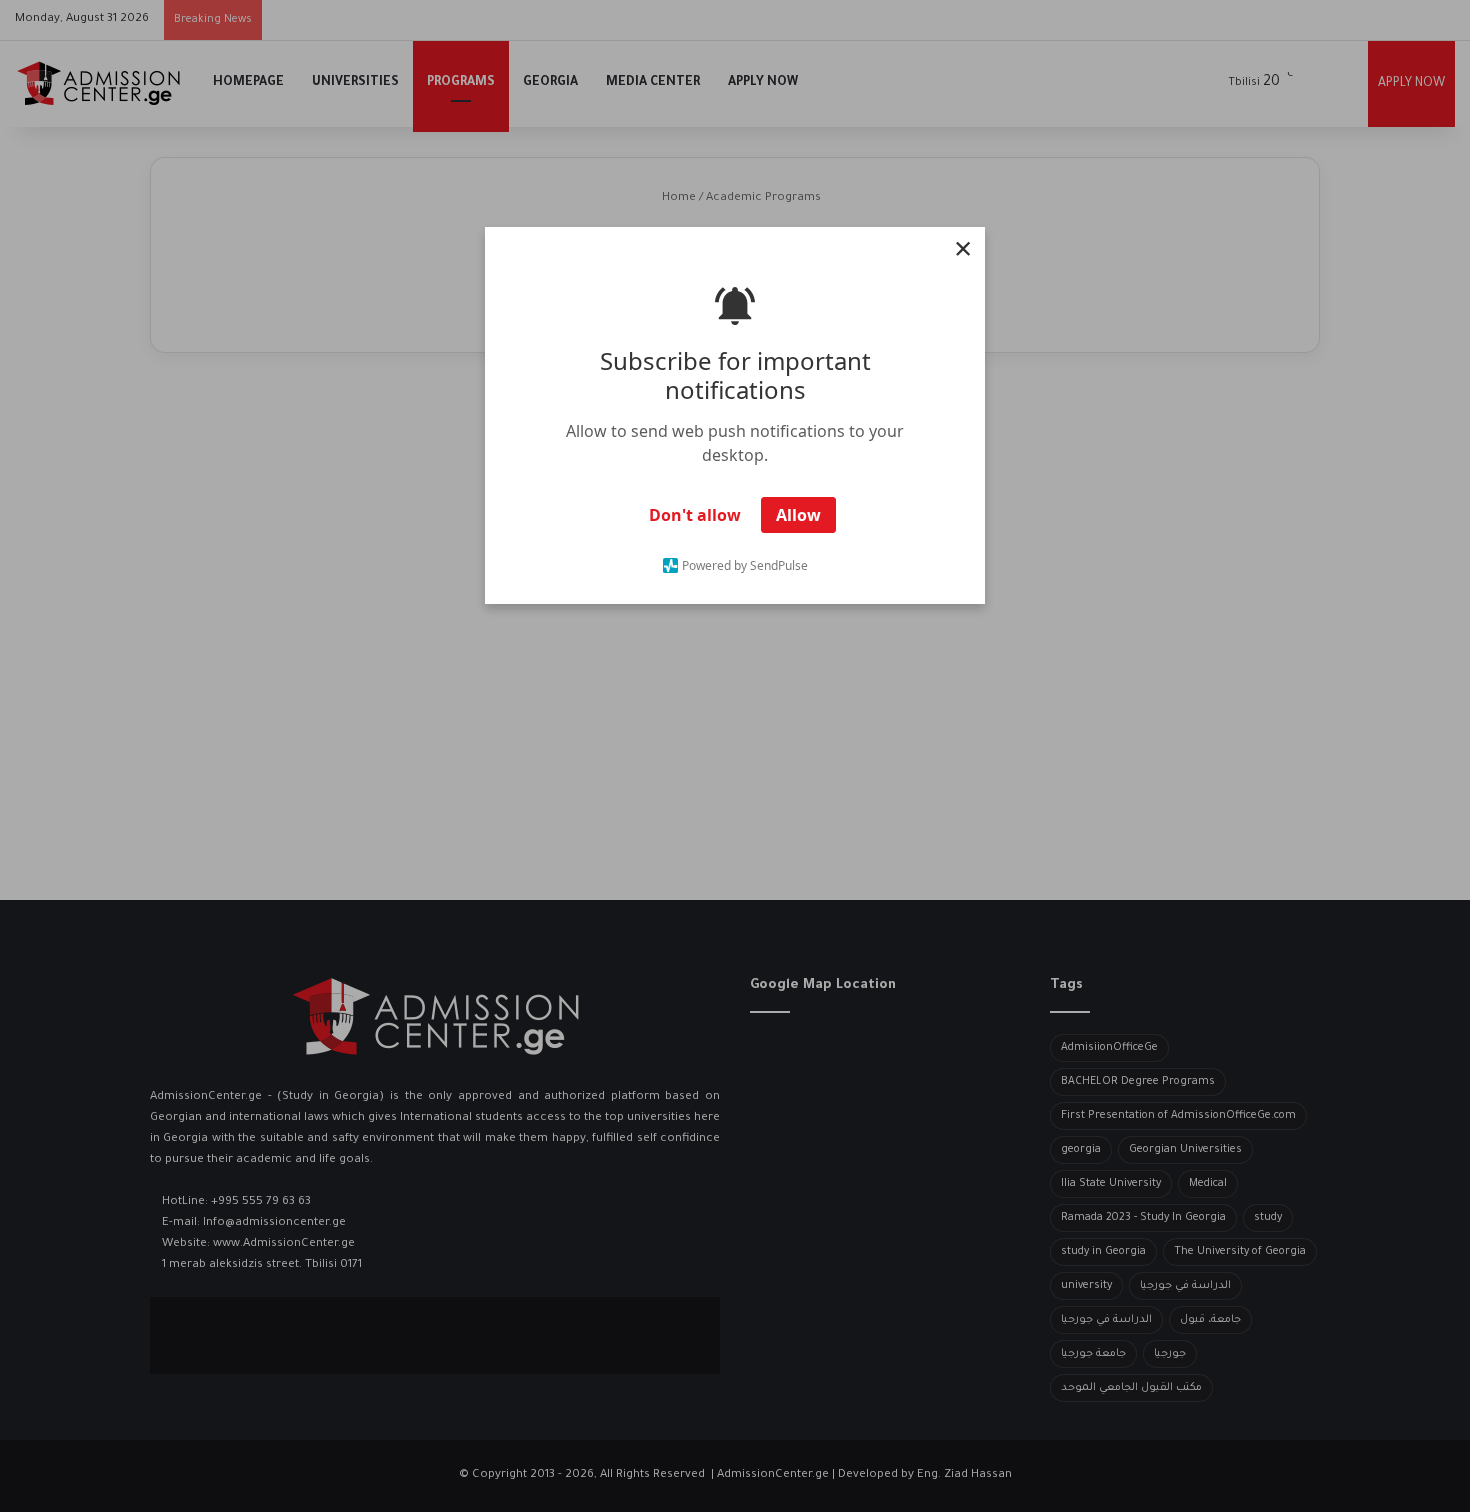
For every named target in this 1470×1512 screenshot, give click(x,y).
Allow (798, 515)
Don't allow (695, 515)
